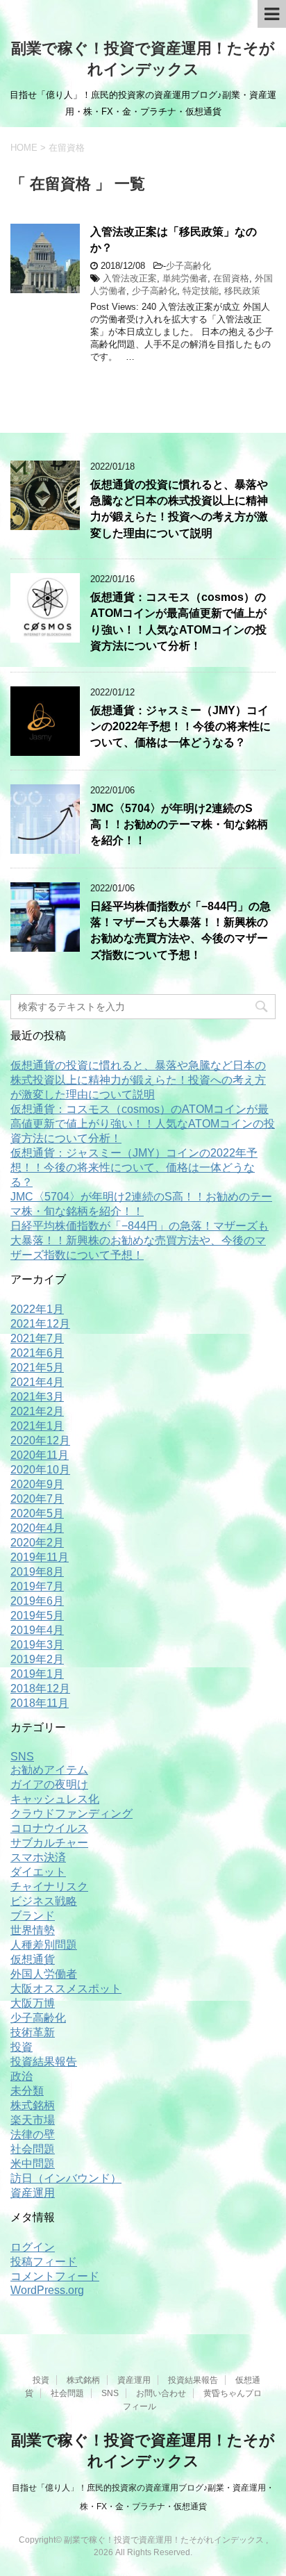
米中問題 (33, 2164)
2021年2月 (37, 1411)
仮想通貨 (33, 1959)
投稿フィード (44, 2262)
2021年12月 (40, 1324)
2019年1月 (37, 1674)
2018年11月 (40, 1703)
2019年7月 (37, 1586)
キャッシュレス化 (55, 1799)
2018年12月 (40, 1689)
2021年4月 (37, 1382)
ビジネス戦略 (44, 1901)
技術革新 (33, 2032)
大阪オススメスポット (66, 1989)
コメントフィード (55, 2276)
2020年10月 (40, 1470)
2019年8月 (37, 1572)
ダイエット (38, 1872)
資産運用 (33, 2193)
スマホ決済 (38, 1857)
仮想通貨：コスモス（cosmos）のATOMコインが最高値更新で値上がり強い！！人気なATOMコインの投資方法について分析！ (178, 621)
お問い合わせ (161, 2393)
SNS (22, 1757)
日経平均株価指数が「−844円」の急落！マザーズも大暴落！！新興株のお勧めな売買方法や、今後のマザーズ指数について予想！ (180, 931)
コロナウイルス (49, 1828)
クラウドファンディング (71, 1814)
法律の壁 (33, 2135)
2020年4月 (37, 1528)
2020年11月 (40, 1455)
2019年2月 (37, 1659)
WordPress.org (47, 2290)
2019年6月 (37, 1601)
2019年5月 (37, 1616)
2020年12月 (40, 1440)
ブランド (33, 1916)
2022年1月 (37, 1309)
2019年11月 (40, 1557)
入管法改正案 (130, 278)
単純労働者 (185, 278)
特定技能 (201, 291)
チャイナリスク (49, 1886)
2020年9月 (37, 1484)
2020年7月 (37, 1499)
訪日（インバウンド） (66, 2178)
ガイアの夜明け (49, 1784)
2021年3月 (37, 1397)
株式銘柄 (33, 2105)
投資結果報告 (44, 2062)
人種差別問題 (44, 1945)
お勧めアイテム (49, 1770)
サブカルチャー (49, 1843)
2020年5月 (37, 1513)
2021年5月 (37, 1368)
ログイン (33, 2247)
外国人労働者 (44, 1974)
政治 (22, 2076)
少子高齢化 (188, 266)
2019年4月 (37, 1630)
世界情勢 (33, 1930)
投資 (22, 2047)
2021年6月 (37, 1353)
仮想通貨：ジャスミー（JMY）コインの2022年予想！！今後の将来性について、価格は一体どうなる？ (180, 727)
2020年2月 (37, 1543)
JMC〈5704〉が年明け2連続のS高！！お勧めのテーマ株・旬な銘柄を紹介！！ (179, 825)
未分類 (27, 2091)
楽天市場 (33, 2120)
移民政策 (242, 291)
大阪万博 (33, 2003)
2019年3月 (37, 1645)
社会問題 (33, 2149)
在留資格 (231, 278)
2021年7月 (37, 1338)
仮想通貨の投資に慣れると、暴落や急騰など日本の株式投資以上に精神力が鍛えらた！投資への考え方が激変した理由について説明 (179, 509)
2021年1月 (37, 1426)
